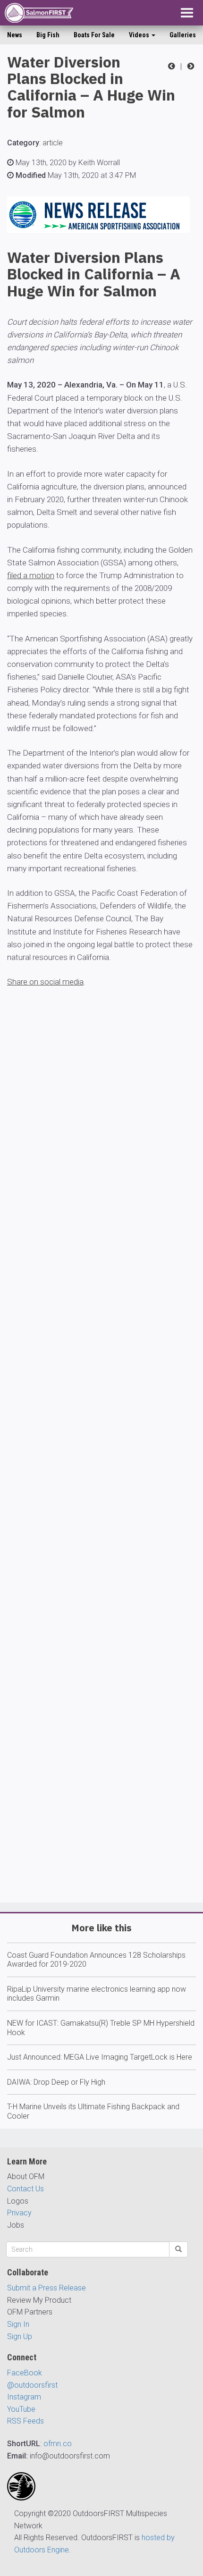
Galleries (183, 35)
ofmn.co (58, 2444)
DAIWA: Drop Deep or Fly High (56, 2082)
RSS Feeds (25, 2421)
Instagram (24, 2397)
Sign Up (20, 2336)
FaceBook (25, 2373)
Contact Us (25, 2189)
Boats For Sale (94, 35)
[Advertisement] (101, 1473)
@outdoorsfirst (32, 2385)
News (15, 35)
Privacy (19, 2213)
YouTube (21, 2409)
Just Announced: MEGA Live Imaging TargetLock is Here (100, 2057)
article (53, 143)
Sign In (18, 2324)
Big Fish (48, 35)
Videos (140, 35)
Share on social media (45, 982)
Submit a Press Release (47, 2288)
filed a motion (31, 575)
